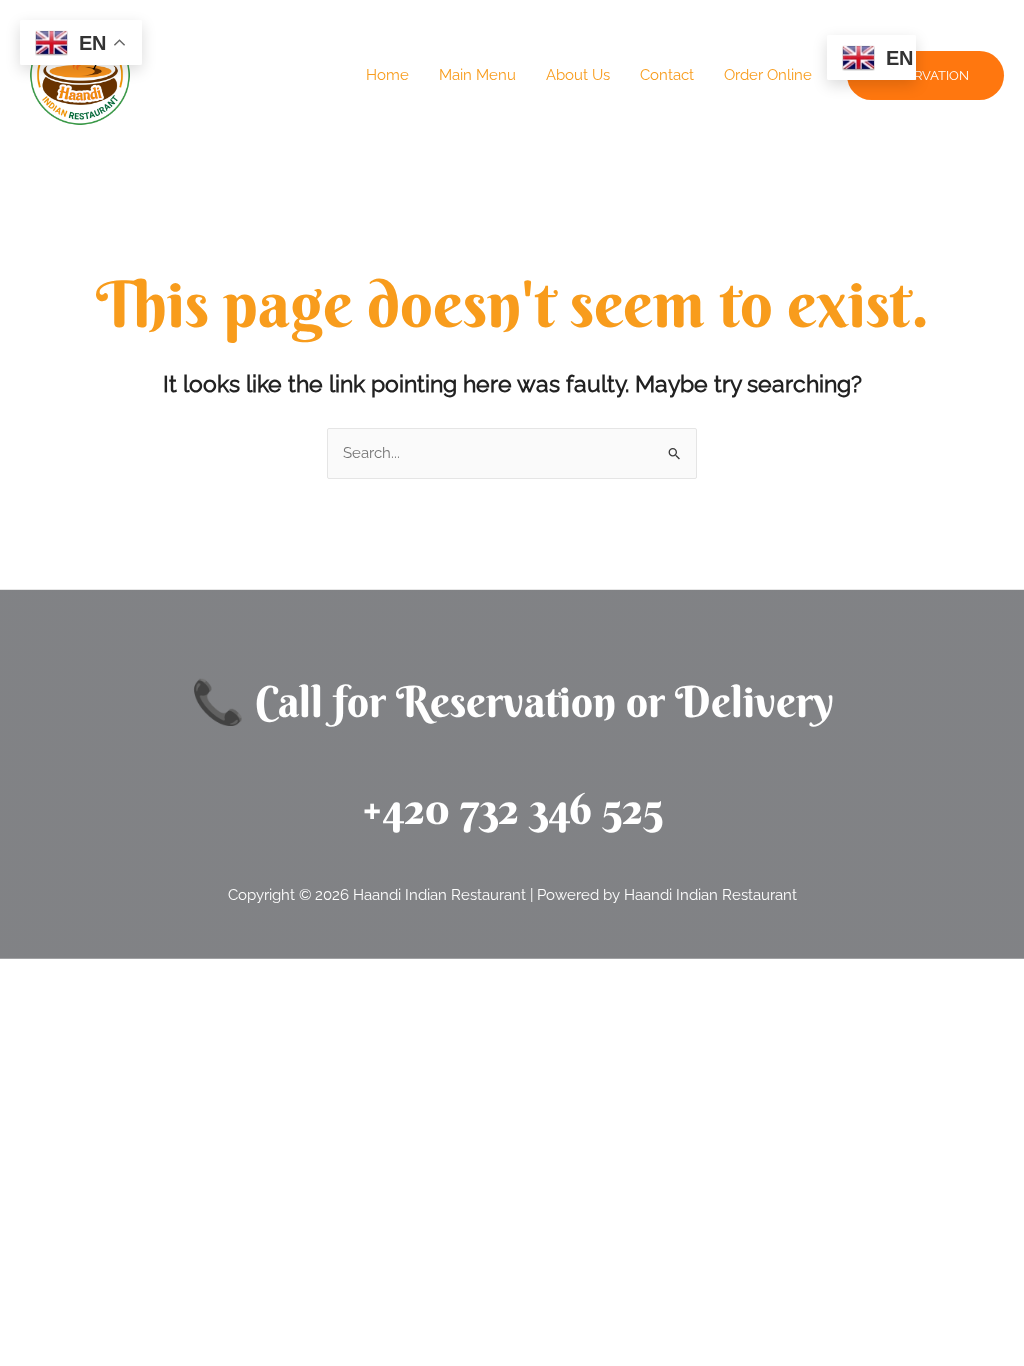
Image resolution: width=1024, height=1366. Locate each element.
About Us (578, 75)
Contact (667, 75)
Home (387, 75)
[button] (925, 75)
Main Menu (477, 75)
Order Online (768, 75)
